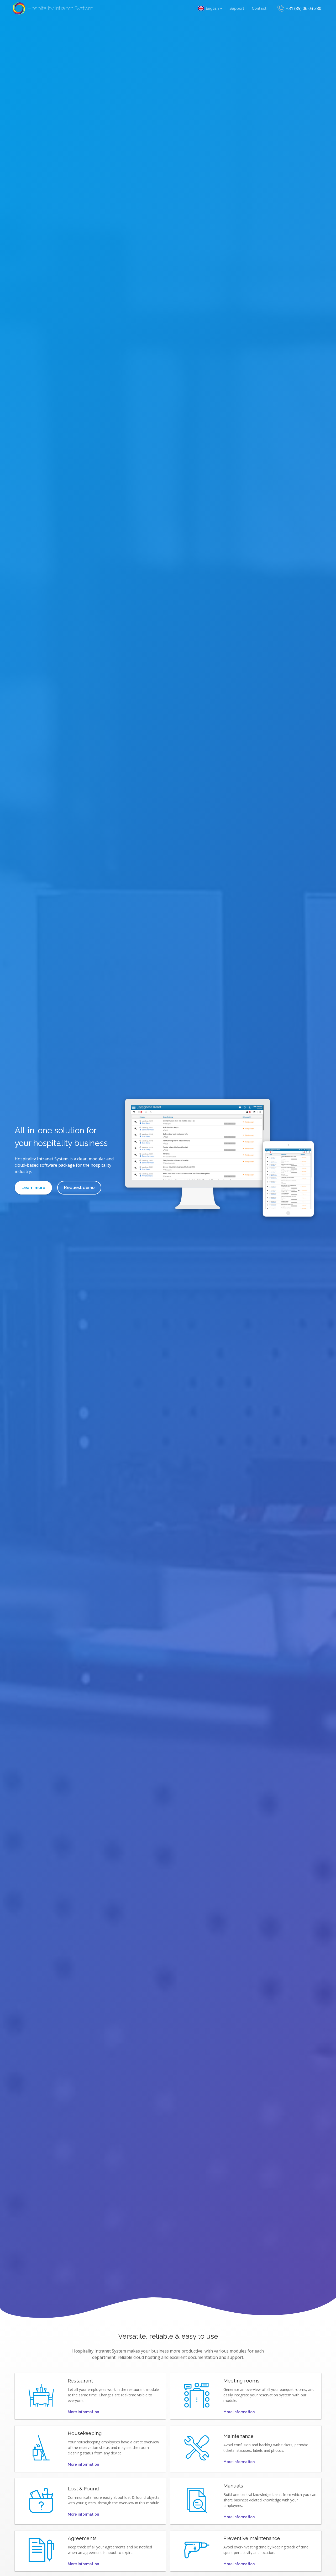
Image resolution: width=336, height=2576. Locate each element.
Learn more (33, 1188)
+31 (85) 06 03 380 (304, 8)
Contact (259, 8)
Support (237, 8)
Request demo (79, 1188)
